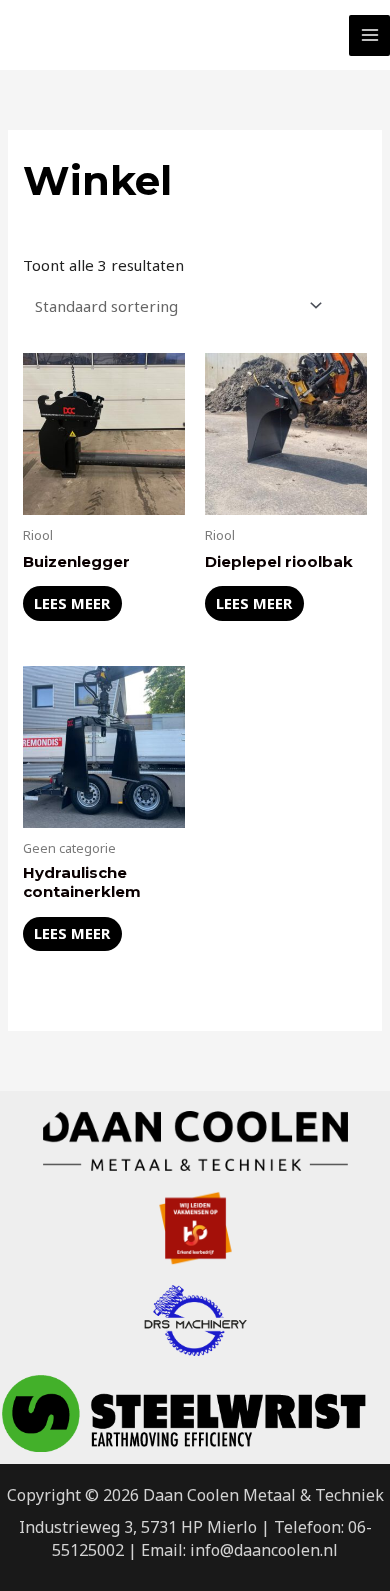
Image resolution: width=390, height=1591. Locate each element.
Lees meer (72, 603)
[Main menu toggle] (369, 35)
